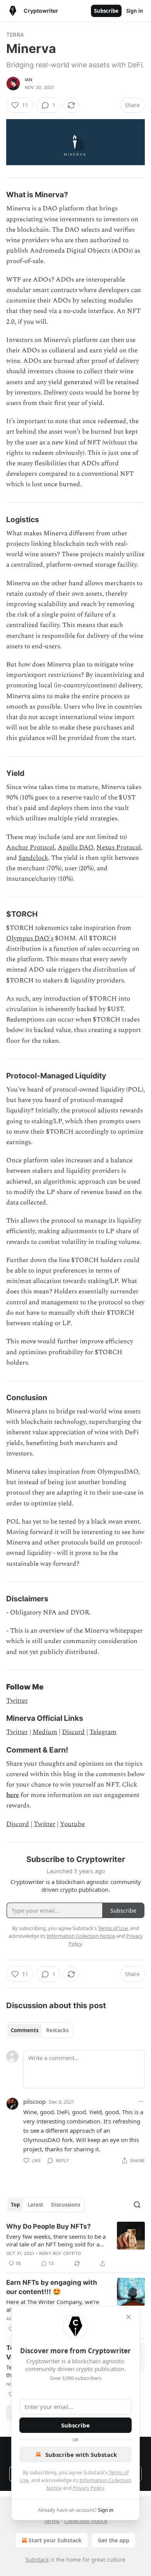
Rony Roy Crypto (60, 2253)
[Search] (137, 2205)
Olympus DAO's (30, 938)
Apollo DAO (75, 847)
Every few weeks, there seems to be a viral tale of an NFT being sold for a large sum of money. (56, 2240)
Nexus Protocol (119, 847)
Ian (29, 80)
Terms (52, 2521)
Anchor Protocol (30, 847)
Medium (45, 1732)
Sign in (135, 11)
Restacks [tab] (57, 2030)
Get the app (114, 2540)
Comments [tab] (25, 2030)
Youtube (72, 1824)
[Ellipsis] (141, 2101)
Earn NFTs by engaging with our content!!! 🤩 (52, 2287)
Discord (73, 1732)
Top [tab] (15, 2205)
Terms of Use (113, 1928)
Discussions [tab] (66, 2205)
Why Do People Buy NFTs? (49, 2226)
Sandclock (33, 858)
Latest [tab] (35, 2205)
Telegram (103, 1732)
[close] (129, 2317)
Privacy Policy (88, 2488)
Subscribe (106, 11)
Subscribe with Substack (81, 2455)
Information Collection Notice (81, 1936)
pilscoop (34, 2101)
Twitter (17, 1701)
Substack (37, 2560)
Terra (15, 35)
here (13, 1795)
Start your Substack (55, 2540)
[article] (75, 2245)
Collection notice (86, 2521)
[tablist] (40, 2030)
